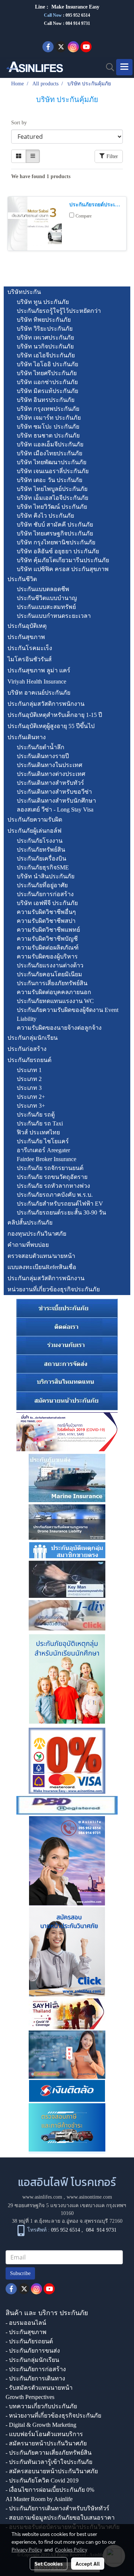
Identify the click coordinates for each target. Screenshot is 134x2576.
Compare (84, 216)
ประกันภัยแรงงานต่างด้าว (50, 965)
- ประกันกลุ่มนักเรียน (32, 2360)
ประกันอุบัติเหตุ (27, 626)
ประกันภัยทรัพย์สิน (41, 850)
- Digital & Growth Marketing (41, 2425)
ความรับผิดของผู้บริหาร (47, 956)
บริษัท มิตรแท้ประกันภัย (47, 391)
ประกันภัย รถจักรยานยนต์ (50, 1168)
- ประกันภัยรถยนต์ (29, 2341)
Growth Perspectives (30, 2397)
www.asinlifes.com (42, 2197)
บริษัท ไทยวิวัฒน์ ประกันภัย (52, 507)
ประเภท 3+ (31, 1106)
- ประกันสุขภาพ (26, 2332)
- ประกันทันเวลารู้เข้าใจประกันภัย (49, 2462)
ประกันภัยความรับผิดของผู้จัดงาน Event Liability (68, 1014)
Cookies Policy (71, 2549)
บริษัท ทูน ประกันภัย (43, 302)
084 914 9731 (101, 2230)
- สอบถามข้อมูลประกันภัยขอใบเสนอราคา (60, 2518)
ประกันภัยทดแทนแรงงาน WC (55, 1001)
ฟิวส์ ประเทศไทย (38, 1132)
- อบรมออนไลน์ (26, 2323)
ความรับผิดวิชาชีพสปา (46, 921)
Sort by (21, 123)
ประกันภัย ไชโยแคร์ (43, 1141)
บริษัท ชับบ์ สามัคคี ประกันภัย (55, 525)
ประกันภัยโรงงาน (40, 841)
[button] (108, 67)
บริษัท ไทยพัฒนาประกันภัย (52, 462)
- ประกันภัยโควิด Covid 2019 (42, 2480)
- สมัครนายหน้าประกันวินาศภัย (46, 2443)
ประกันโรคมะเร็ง (30, 648)
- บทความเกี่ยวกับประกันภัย (41, 2406)
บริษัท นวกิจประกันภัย (45, 346)
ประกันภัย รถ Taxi (40, 1123)
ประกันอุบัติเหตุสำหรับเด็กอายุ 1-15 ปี (55, 715)
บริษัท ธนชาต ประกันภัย (48, 435)
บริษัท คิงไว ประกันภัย (45, 516)
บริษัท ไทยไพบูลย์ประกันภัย (52, 489)
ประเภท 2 (29, 1079)
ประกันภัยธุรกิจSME (43, 867)
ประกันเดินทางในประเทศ (50, 765)
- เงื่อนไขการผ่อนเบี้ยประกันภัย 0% (50, 2490)
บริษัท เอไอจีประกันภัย (46, 355)
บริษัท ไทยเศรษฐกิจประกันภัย (55, 533)
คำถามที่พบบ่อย (28, 1245)
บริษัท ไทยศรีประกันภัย (47, 373)
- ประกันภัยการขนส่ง (33, 2351)
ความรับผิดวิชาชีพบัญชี (47, 939)
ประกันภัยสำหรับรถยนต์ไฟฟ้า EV (60, 1204)
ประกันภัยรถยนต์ (29, 1060)
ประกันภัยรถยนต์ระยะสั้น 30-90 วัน (61, 1212)
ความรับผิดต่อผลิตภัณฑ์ (48, 948)
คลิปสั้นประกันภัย (30, 1223)
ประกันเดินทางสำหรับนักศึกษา (56, 801)
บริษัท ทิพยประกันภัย (44, 320)
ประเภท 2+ (31, 1097)
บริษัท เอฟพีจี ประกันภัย (47, 903)
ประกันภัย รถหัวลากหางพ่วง (53, 1186)
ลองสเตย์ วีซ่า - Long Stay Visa (55, 809)
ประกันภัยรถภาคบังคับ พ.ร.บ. (55, 1195)
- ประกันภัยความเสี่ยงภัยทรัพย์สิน (49, 2453)
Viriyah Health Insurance (37, 681)
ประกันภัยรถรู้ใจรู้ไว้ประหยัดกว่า (59, 311)
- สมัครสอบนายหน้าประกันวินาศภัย (52, 2471)
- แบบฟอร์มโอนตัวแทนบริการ (44, 2434)
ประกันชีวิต (22, 579)
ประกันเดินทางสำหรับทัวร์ (50, 783)
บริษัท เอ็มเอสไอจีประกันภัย (52, 498)
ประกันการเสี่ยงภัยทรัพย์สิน (52, 983)
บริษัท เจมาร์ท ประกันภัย (49, 418)
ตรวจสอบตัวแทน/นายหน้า (41, 1256)
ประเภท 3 (29, 1088)
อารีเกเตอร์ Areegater (43, 1150)
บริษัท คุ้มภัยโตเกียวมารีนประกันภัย (63, 560)
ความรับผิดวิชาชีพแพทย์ (48, 930)
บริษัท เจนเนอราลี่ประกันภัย (53, 471)
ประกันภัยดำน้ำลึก (41, 747)
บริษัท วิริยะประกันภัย (45, 329)
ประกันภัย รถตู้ (36, 1115)
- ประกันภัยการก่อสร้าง (36, 2369)
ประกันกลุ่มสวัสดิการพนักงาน (46, 704)
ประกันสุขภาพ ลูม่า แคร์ (39, 670)
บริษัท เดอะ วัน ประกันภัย (50, 480)
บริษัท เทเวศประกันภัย (45, 337)
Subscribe (20, 2273)
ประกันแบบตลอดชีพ (43, 589)
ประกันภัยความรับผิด (35, 820)
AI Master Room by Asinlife (39, 2499)
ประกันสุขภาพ (26, 637)
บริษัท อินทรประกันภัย (46, 400)
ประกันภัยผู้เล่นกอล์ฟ (34, 831)
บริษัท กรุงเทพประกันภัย (48, 409)
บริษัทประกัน (24, 292)
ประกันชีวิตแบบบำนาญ (47, 598)
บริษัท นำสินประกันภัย (46, 876)
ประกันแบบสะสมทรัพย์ (46, 607)
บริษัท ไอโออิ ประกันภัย (47, 364)
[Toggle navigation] (124, 67)
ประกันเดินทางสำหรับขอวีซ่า (54, 792)
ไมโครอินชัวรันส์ (30, 659)
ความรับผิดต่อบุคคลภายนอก (54, 992)
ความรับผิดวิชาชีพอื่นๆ (46, 912)
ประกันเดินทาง (27, 737)
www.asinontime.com (89, 2197)
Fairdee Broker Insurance (47, 1159)
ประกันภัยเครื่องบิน (42, 858)
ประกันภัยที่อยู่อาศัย (42, 885)
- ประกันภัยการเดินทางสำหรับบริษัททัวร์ (58, 2508)
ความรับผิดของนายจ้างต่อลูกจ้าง (59, 1028)
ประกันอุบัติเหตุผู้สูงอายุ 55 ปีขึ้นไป (51, 726)
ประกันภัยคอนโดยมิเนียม (50, 974)
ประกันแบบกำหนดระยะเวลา (54, 616)
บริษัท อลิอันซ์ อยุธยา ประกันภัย (58, 551)
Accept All (88, 2563)
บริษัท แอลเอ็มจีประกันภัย (50, 444)
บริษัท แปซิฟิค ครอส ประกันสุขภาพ (63, 569)
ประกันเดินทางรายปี (43, 756)
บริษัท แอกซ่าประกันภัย (47, 382)
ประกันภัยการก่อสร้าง (45, 894)
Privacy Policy (27, 2549)
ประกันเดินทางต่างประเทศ (51, 774)
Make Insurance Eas (74, 7)
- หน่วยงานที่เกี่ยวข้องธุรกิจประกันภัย (53, 2416)
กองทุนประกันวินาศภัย (37, 1234)
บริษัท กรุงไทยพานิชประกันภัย (56, 542)
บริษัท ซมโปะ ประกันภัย (48, 427)
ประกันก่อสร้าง (27, 1049)
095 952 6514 (78, 15)
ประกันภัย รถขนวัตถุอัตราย (52, 1177)
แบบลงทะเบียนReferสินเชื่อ (42, 1267)
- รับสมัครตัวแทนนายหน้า (39, 2388)
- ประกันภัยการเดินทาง (35, 2378)
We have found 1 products (41, 176)
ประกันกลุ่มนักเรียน (33, 1038)
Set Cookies (49, 2563)
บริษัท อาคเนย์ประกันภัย (39, 693)
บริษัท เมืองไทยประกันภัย (50, 453)
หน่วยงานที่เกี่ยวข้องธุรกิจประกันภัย (54, 1289)
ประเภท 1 (29, 1070)
